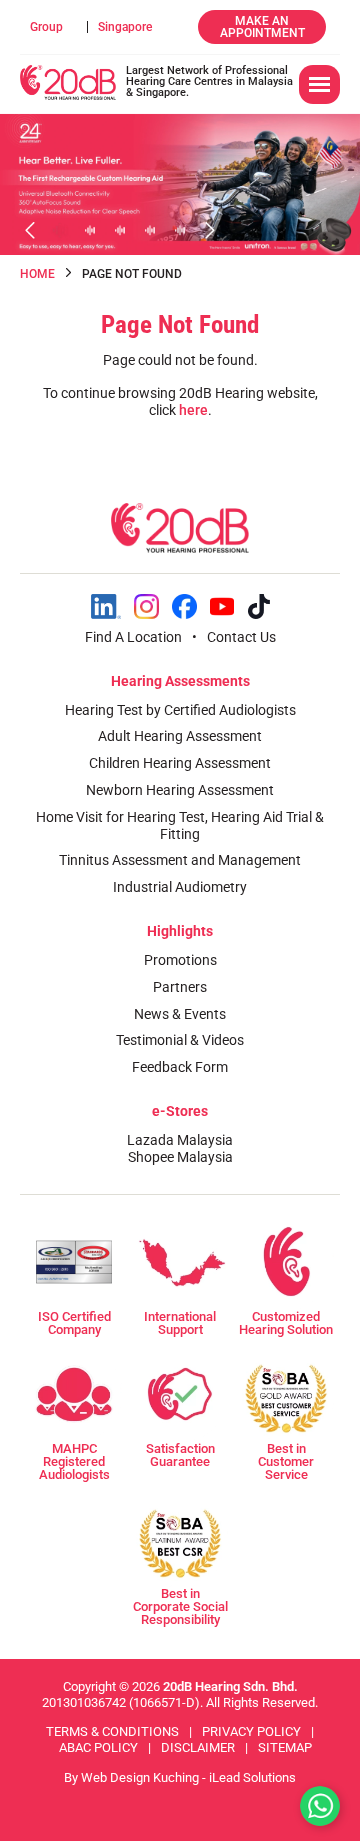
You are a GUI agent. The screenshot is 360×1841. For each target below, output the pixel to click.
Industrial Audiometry (180, 887)
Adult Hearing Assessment (180, 736)
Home (37, 274)
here (193, 410)
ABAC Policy (98, 1747)
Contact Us (241, 637)
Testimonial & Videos (180, 1040)
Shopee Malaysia (180, 1157)
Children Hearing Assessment (180, 763)
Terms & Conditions (112, 1731)
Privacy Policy (251, 1731)
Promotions (180, 960)
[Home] (68, 82)
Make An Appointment (262, 27)
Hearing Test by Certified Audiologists (180, 710)
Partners (180, 987)
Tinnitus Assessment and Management (180, 860)
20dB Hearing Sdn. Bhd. (230, 1686)
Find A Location (133, 637)
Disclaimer (198, 1747)
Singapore (125, 27)
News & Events (180, 1014)
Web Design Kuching (140, 1777)
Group (46, 27)
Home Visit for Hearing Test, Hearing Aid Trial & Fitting (180, 825)
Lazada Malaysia (180, 1140)
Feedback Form (180, 1067)
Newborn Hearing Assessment (180, 790)
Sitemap (285, 1747)
